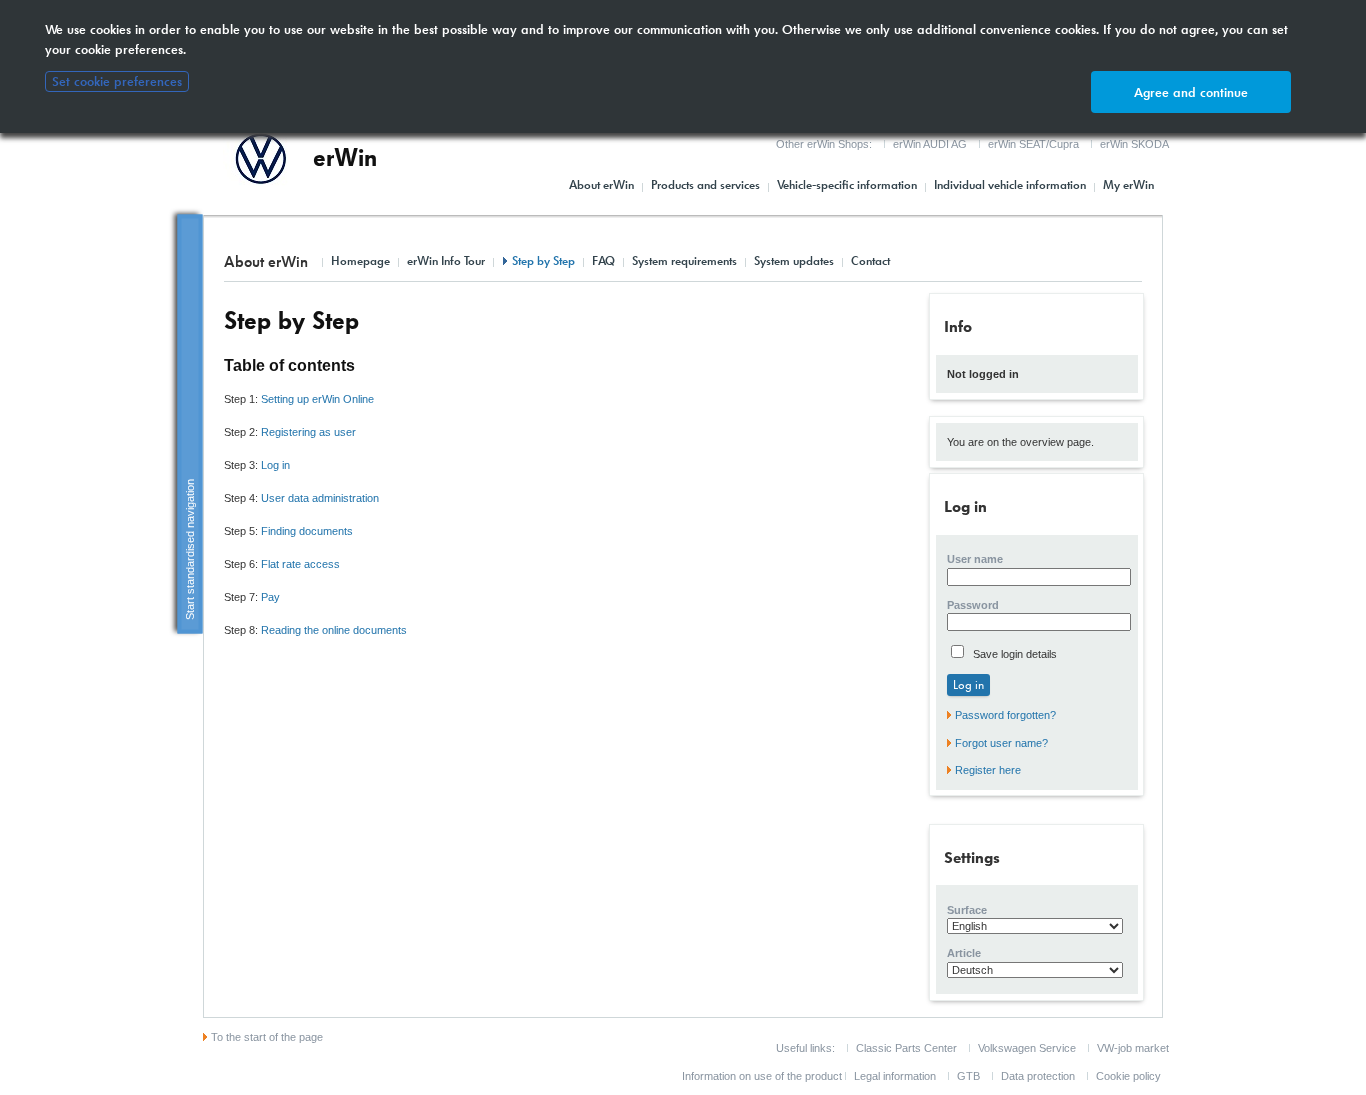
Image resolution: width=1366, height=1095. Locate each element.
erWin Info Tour (446, 261)
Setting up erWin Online (317, 399)
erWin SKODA (1134, 144)
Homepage (360, 261)
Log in (275, 465)
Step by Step (543, 261)
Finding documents (307, 531)
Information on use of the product (762, 1076)
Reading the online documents (334, 630)
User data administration (320, 498)
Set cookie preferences (117, 81)
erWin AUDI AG (930, 144)
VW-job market (1133, 1048)
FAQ (603, 261)
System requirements (684, 261)
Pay (270, 597)
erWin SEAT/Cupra (1033, 144)
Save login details (1013, 654)
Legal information (895, 1076)
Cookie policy (1128, 1076)
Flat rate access (300, 564)
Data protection (1038, 1076)
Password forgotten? (1005, 715)
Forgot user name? (1001, 743)
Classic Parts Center (906, 1048)
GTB (968, 1076)
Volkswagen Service (1027, 1048)
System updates (794, 261)
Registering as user (308, 432)
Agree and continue (1191, 92)
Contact (870, 261)
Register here (988, 770)
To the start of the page (267, 1037)
